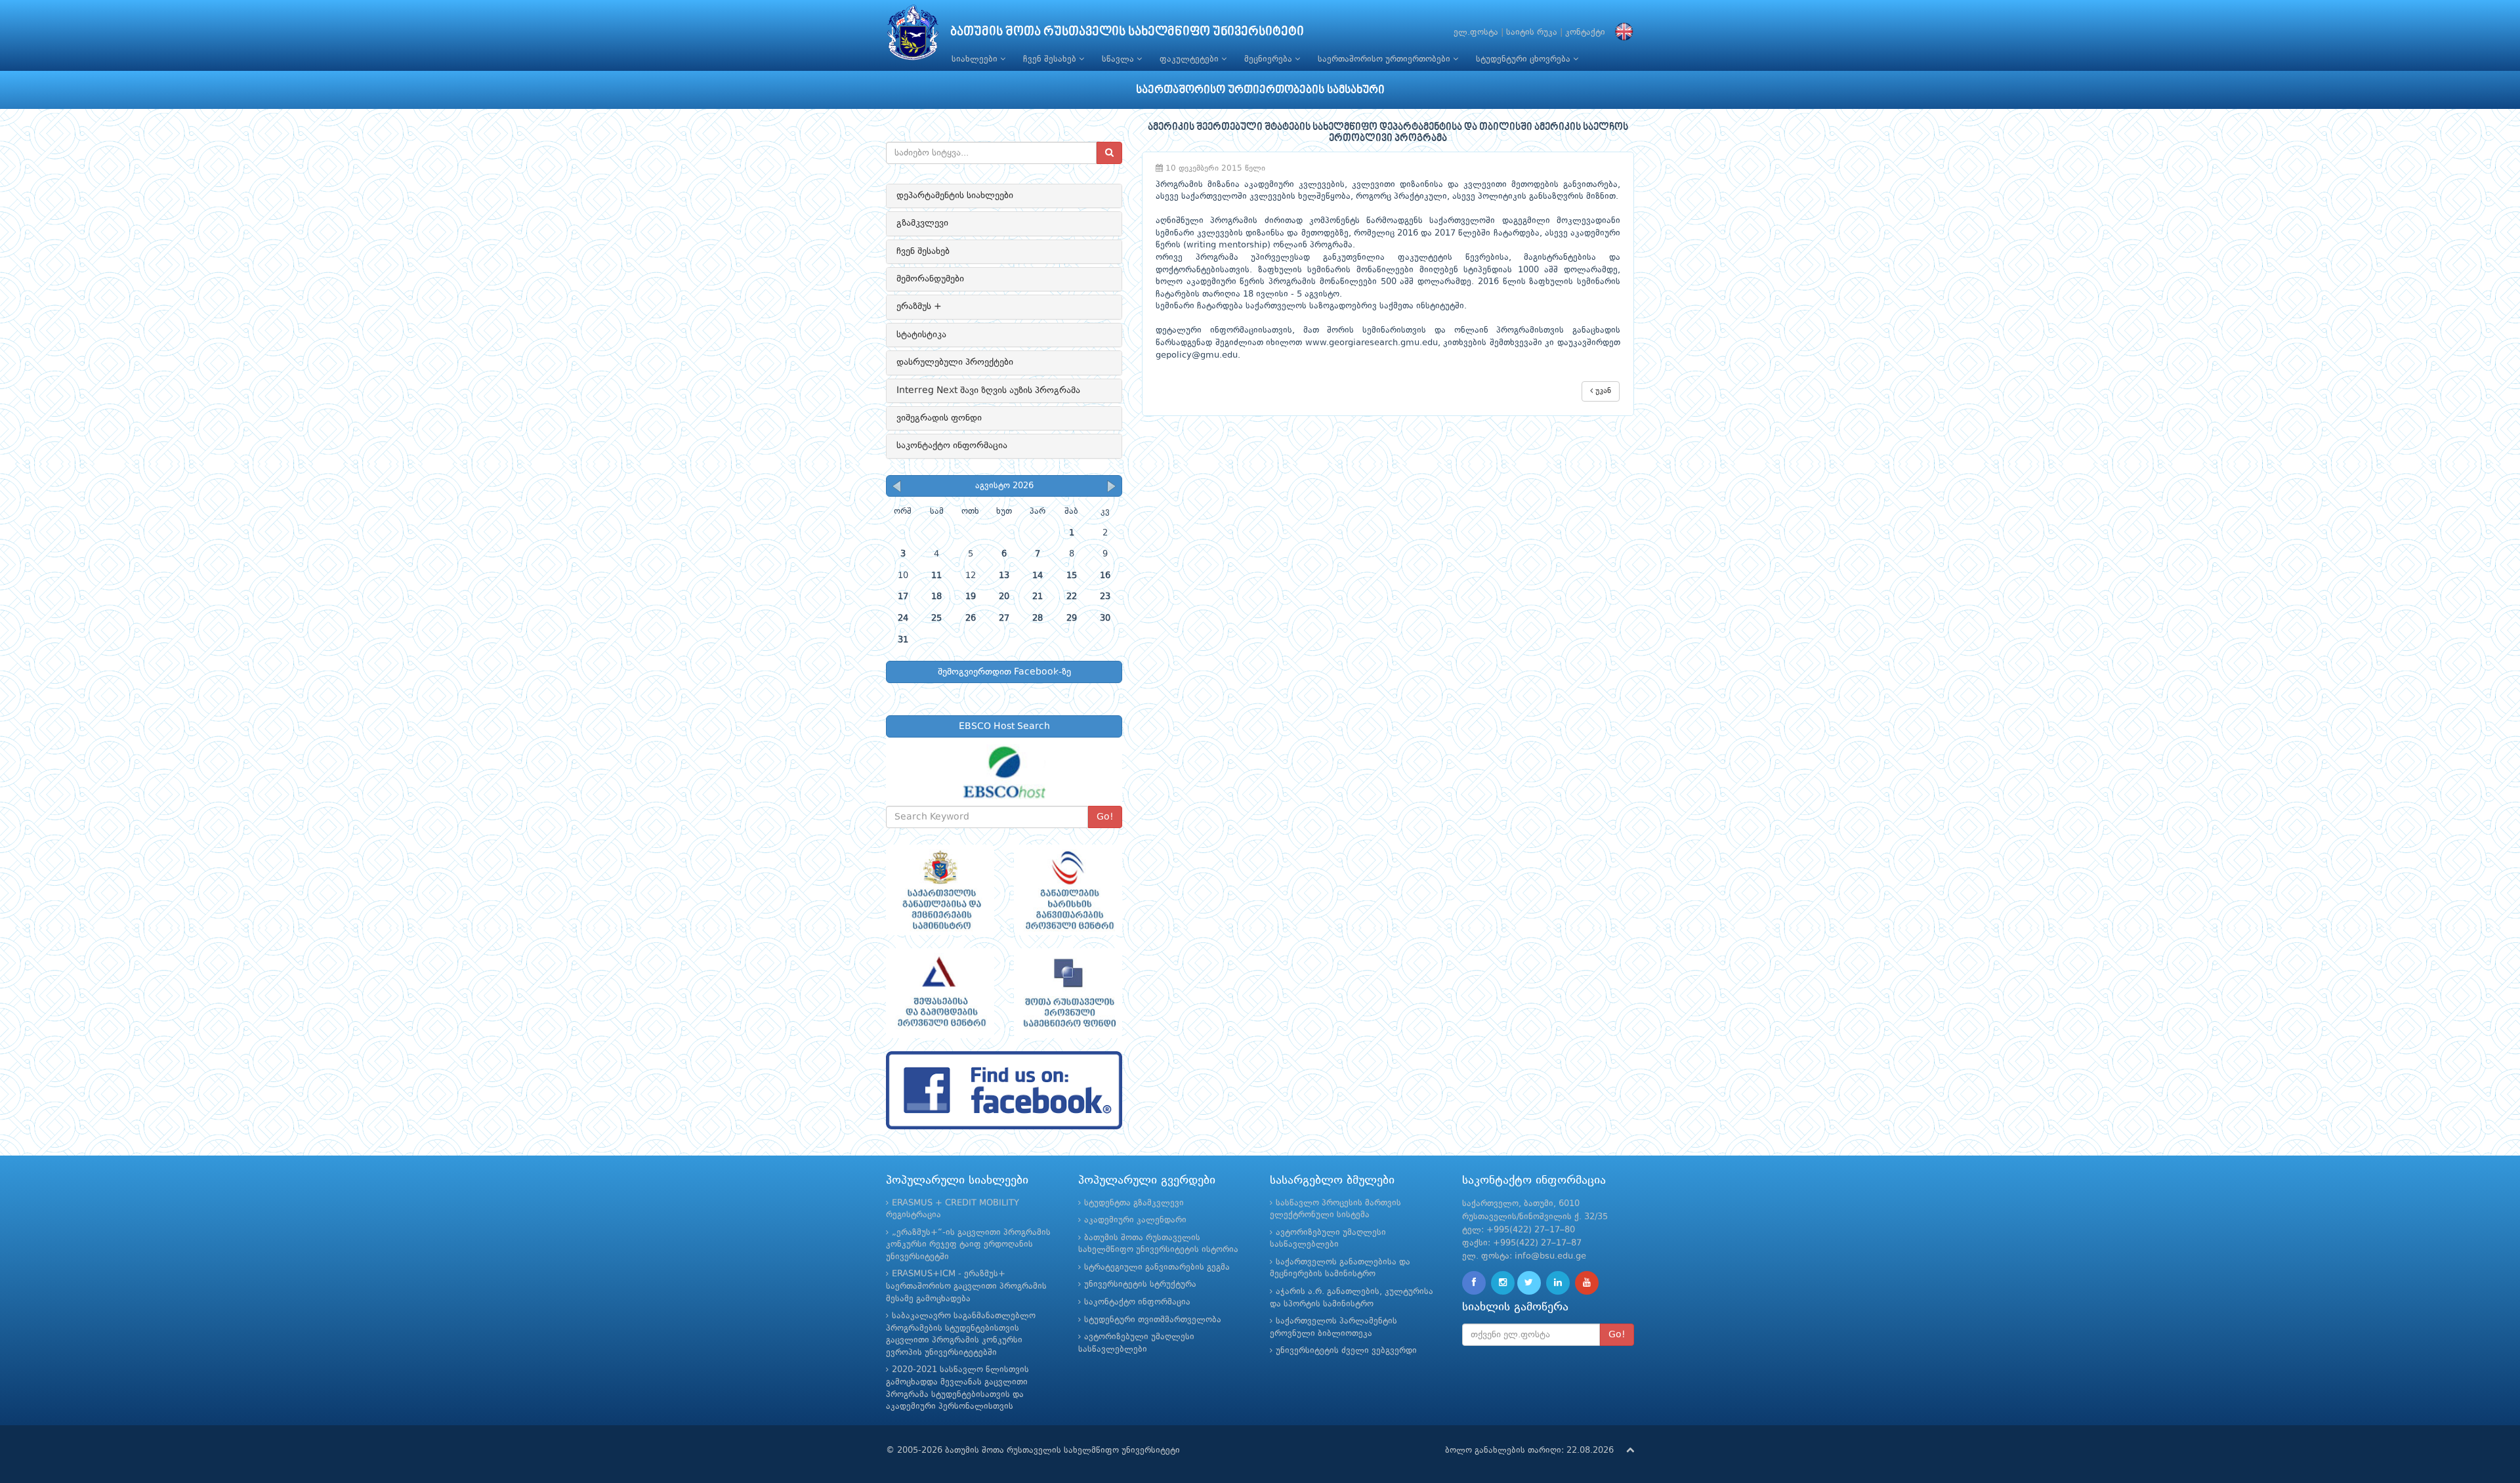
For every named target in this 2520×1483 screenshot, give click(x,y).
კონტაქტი (1585, 32)
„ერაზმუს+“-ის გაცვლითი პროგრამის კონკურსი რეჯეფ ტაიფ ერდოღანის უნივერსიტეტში (968, 1245)
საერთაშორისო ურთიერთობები (1385, 59)
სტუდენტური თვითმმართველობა (1153, 1320)
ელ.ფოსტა (1476, 32)
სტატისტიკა (921, 335)
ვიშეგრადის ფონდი (939, 418)
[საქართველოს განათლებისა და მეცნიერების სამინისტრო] (940, 890)
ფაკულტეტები (1190, 59)
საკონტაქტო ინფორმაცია (952, 446)
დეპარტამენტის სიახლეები (955, 196)
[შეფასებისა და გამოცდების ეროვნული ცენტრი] (940, 993)
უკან (1602, 391)
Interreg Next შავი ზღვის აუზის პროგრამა (988, 390)
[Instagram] (1503, 1283)
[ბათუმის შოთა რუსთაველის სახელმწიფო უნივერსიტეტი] (913, 36)
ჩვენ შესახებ (1051, 59)
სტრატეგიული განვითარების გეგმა (1157, 1267)
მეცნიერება (1270, 59)
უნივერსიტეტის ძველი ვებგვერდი (1346, 1351)
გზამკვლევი (922, 223)
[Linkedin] (1558, 1283)
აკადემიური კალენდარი (1135, 1220)
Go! (1105, 817)
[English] (1621, 32)
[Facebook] (1474, 1283)
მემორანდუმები (930, 279)
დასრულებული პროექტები (955, 362)
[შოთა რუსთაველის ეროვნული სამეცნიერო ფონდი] (1068, 993)
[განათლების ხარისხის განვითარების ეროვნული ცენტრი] (1068, 890)
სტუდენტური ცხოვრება (1524, 59)
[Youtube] (1587, 1283)
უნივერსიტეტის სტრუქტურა (1140, 1285)
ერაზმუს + (919, 306)
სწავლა (1119, 59)
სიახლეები (976, 59)
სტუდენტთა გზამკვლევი (1134, 1203)
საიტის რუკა (1532, 32)
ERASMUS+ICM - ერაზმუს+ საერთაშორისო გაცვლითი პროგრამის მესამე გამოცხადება (966, 1286)
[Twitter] (1529, 1283)
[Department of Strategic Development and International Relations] (1004, 1090)
